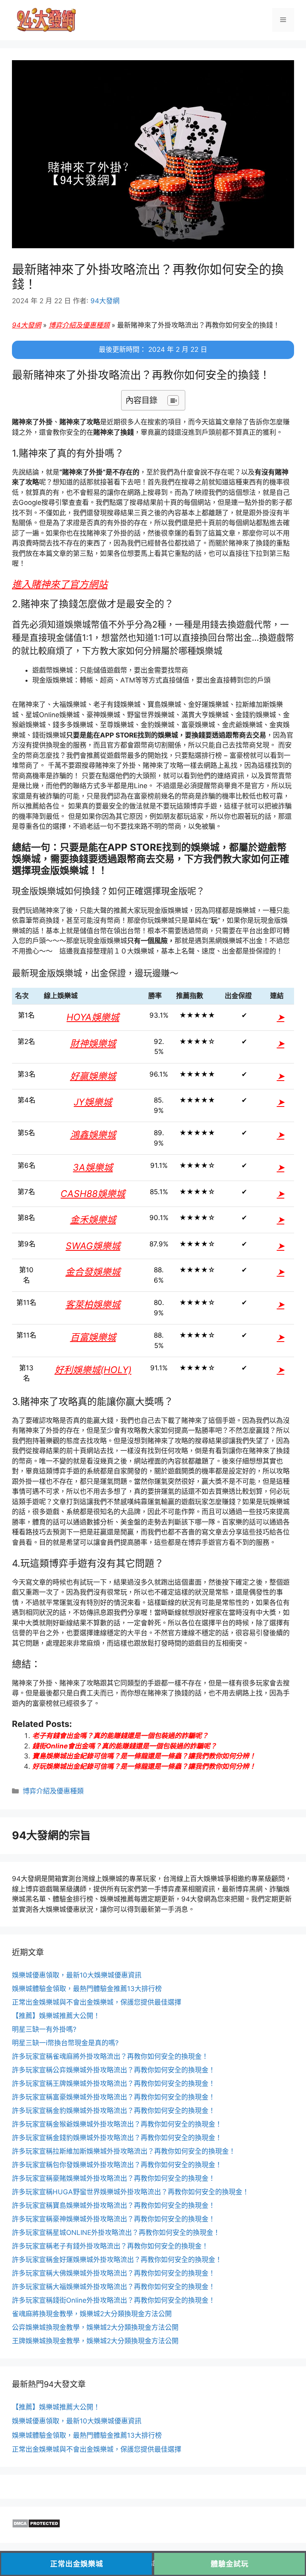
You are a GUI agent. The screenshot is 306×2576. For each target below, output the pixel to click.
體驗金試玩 (230, 2564)
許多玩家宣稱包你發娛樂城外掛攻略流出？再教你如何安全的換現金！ (117, 2165)
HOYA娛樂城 (93, 1017)
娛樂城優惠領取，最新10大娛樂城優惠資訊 (77, 1975)
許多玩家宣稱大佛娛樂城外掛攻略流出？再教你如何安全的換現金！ (114, 2273)
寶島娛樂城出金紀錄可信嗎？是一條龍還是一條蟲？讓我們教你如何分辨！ (144, 1756)
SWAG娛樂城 (93, 1246)
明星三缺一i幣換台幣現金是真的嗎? (65, 2043)
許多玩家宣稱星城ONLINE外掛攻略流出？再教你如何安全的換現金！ (116, 2233)
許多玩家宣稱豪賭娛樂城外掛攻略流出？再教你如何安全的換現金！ (114, 2178)
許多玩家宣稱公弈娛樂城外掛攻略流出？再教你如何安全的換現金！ (114, 2070)
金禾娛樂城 (93, 1220)
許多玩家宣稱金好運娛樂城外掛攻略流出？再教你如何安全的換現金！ (117, 2260)
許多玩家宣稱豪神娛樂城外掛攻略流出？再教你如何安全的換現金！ (114, 2219)
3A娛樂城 (93, 1167)
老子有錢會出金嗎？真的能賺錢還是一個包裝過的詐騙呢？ (120, 1736)
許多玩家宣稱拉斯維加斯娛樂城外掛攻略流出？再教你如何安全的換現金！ (124, 2151)
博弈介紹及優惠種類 (79, 325)
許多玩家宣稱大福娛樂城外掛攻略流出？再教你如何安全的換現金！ (114, 2287)
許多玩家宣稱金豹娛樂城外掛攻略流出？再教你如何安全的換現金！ (114, 2111)
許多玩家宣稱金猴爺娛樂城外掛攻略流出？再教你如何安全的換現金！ (117, 2124)
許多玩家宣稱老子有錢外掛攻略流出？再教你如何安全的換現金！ (110, 2246)
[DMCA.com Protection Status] (36, 2526)
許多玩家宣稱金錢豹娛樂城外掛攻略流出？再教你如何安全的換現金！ (117, 2138)
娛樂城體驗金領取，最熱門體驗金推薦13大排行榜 (87, 1989)
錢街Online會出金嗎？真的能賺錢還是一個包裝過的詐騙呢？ (125, 1746)
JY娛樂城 (93, 1102)
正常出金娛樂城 (77, 2564)
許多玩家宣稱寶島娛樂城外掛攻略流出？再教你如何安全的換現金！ (114, 2205)
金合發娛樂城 (93, 1272)
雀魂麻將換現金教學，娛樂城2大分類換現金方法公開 (92, 2314)
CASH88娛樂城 (93, 1194)
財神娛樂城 (93, 1044)
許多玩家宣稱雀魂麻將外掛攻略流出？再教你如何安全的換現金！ (110, 2056)
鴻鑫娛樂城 (93, 1135)
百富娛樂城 (93, 1337)
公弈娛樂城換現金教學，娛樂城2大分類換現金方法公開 (95, 2327)
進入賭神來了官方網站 (60, 584)
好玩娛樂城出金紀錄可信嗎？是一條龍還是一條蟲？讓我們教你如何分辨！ (144, 1766)
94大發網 (26, 325)
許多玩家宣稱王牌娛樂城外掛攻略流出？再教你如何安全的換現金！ (114, 2084)
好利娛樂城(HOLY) (93, 1370)
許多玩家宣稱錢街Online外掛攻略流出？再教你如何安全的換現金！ (114, 2300)
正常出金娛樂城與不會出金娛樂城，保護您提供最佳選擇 (97, 2002)
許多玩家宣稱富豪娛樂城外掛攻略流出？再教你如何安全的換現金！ (114, 2097)
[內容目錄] (173, 400)
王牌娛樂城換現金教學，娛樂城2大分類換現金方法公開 (95, 2341)
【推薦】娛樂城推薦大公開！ (56, 2016)
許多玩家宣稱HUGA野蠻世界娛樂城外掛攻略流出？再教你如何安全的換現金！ (130, 2192)
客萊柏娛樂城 (93, 1305)
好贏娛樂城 (93, 1076)
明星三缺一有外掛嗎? (44, 2029)
